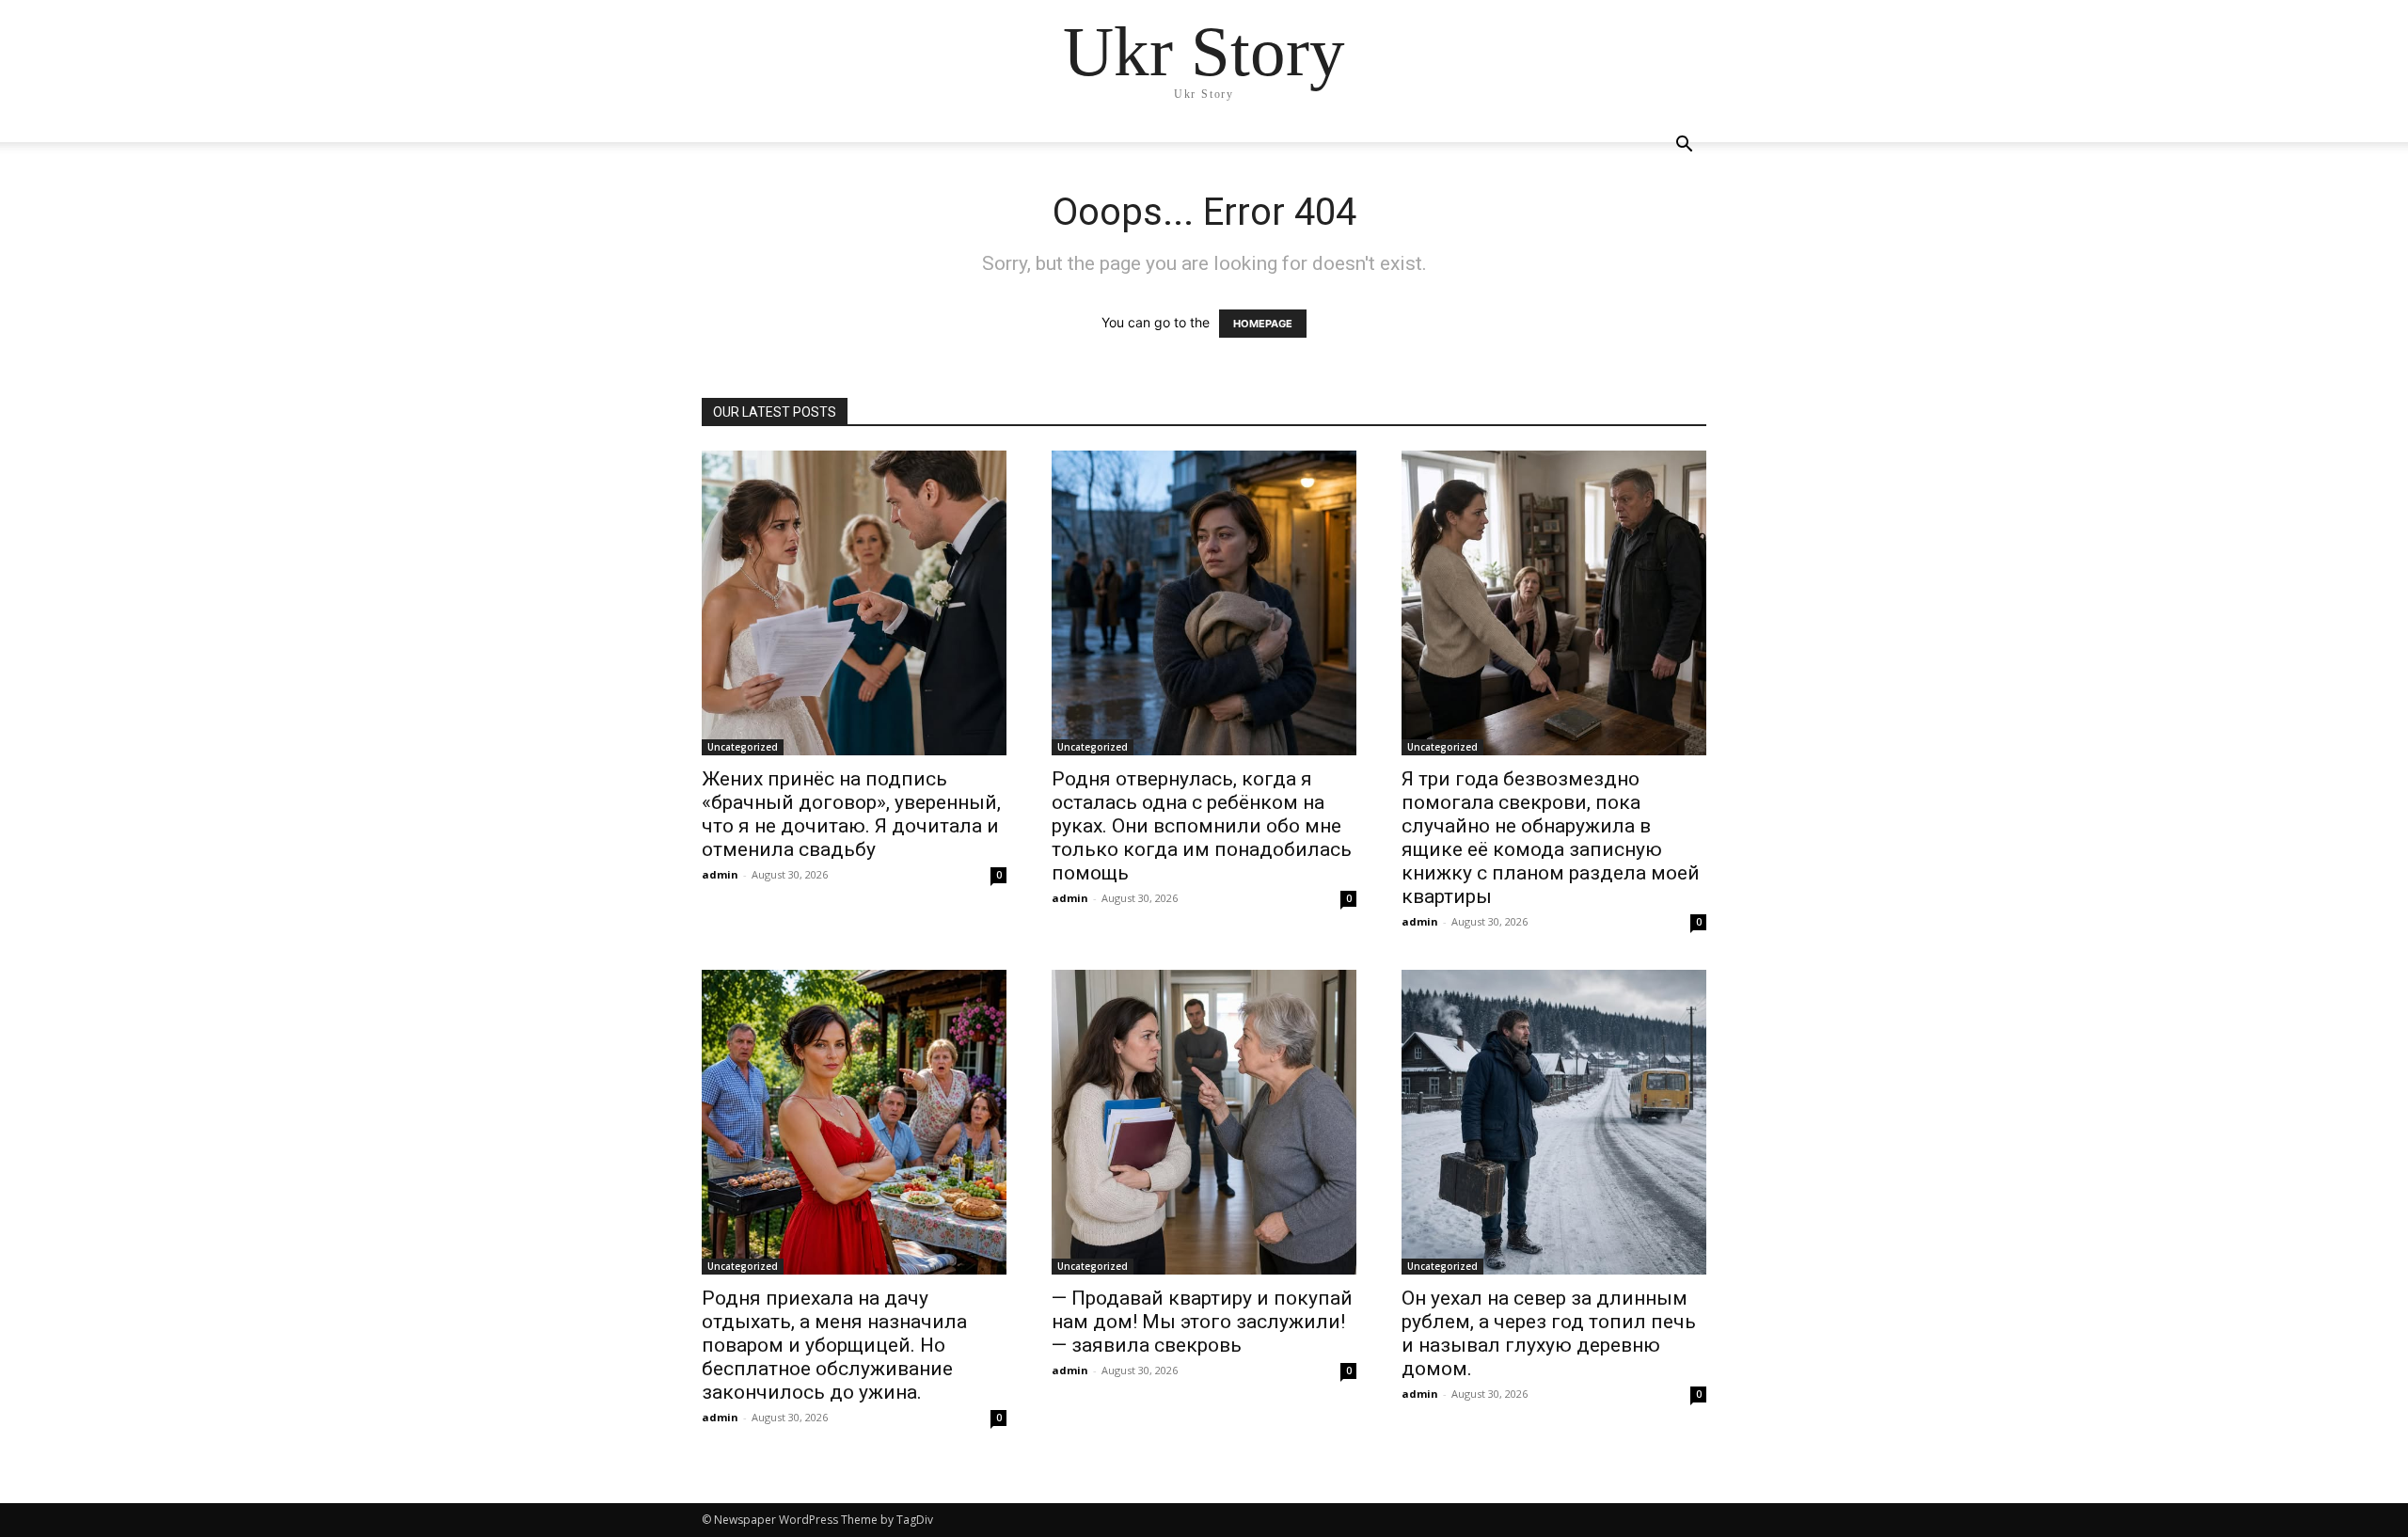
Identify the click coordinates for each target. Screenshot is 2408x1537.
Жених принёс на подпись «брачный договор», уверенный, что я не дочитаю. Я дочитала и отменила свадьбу (851, 814)
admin (720, 874)
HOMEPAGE (1263, 324)
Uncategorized (743, 747)
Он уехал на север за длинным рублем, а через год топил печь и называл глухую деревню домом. (1549, 1333)
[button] (1684, 146)
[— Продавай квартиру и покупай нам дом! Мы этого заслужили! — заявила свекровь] (1204, 1122)
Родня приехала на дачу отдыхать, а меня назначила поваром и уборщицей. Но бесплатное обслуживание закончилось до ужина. (834, 1345)
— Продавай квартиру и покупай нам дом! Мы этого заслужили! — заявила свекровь (1202, 1322)
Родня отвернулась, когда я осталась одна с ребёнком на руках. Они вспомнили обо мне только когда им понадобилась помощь (1202, 826)
